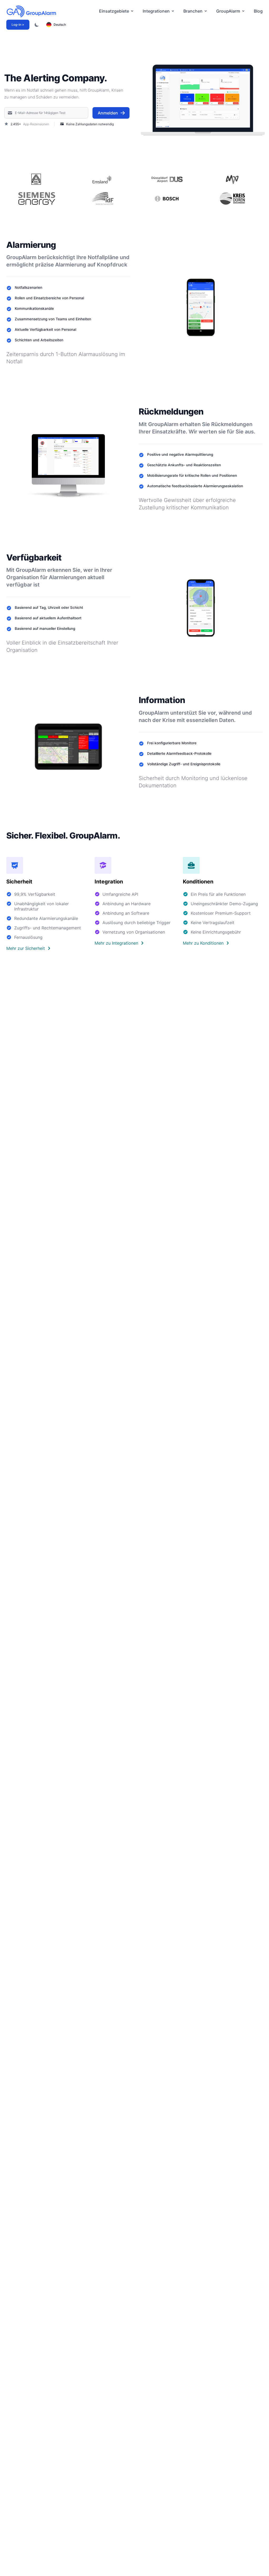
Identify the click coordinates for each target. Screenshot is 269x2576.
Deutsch (60, 25)
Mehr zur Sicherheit (26, 948)
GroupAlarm (228, 11)
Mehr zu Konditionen (203, 943)
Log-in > (18, 25)
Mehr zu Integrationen (116, 943)
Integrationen (156, 11)
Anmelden (108, 113)
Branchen (193, 11)
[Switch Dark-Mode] (37, 25)
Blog (258, 11)
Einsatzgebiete (114, 11)
